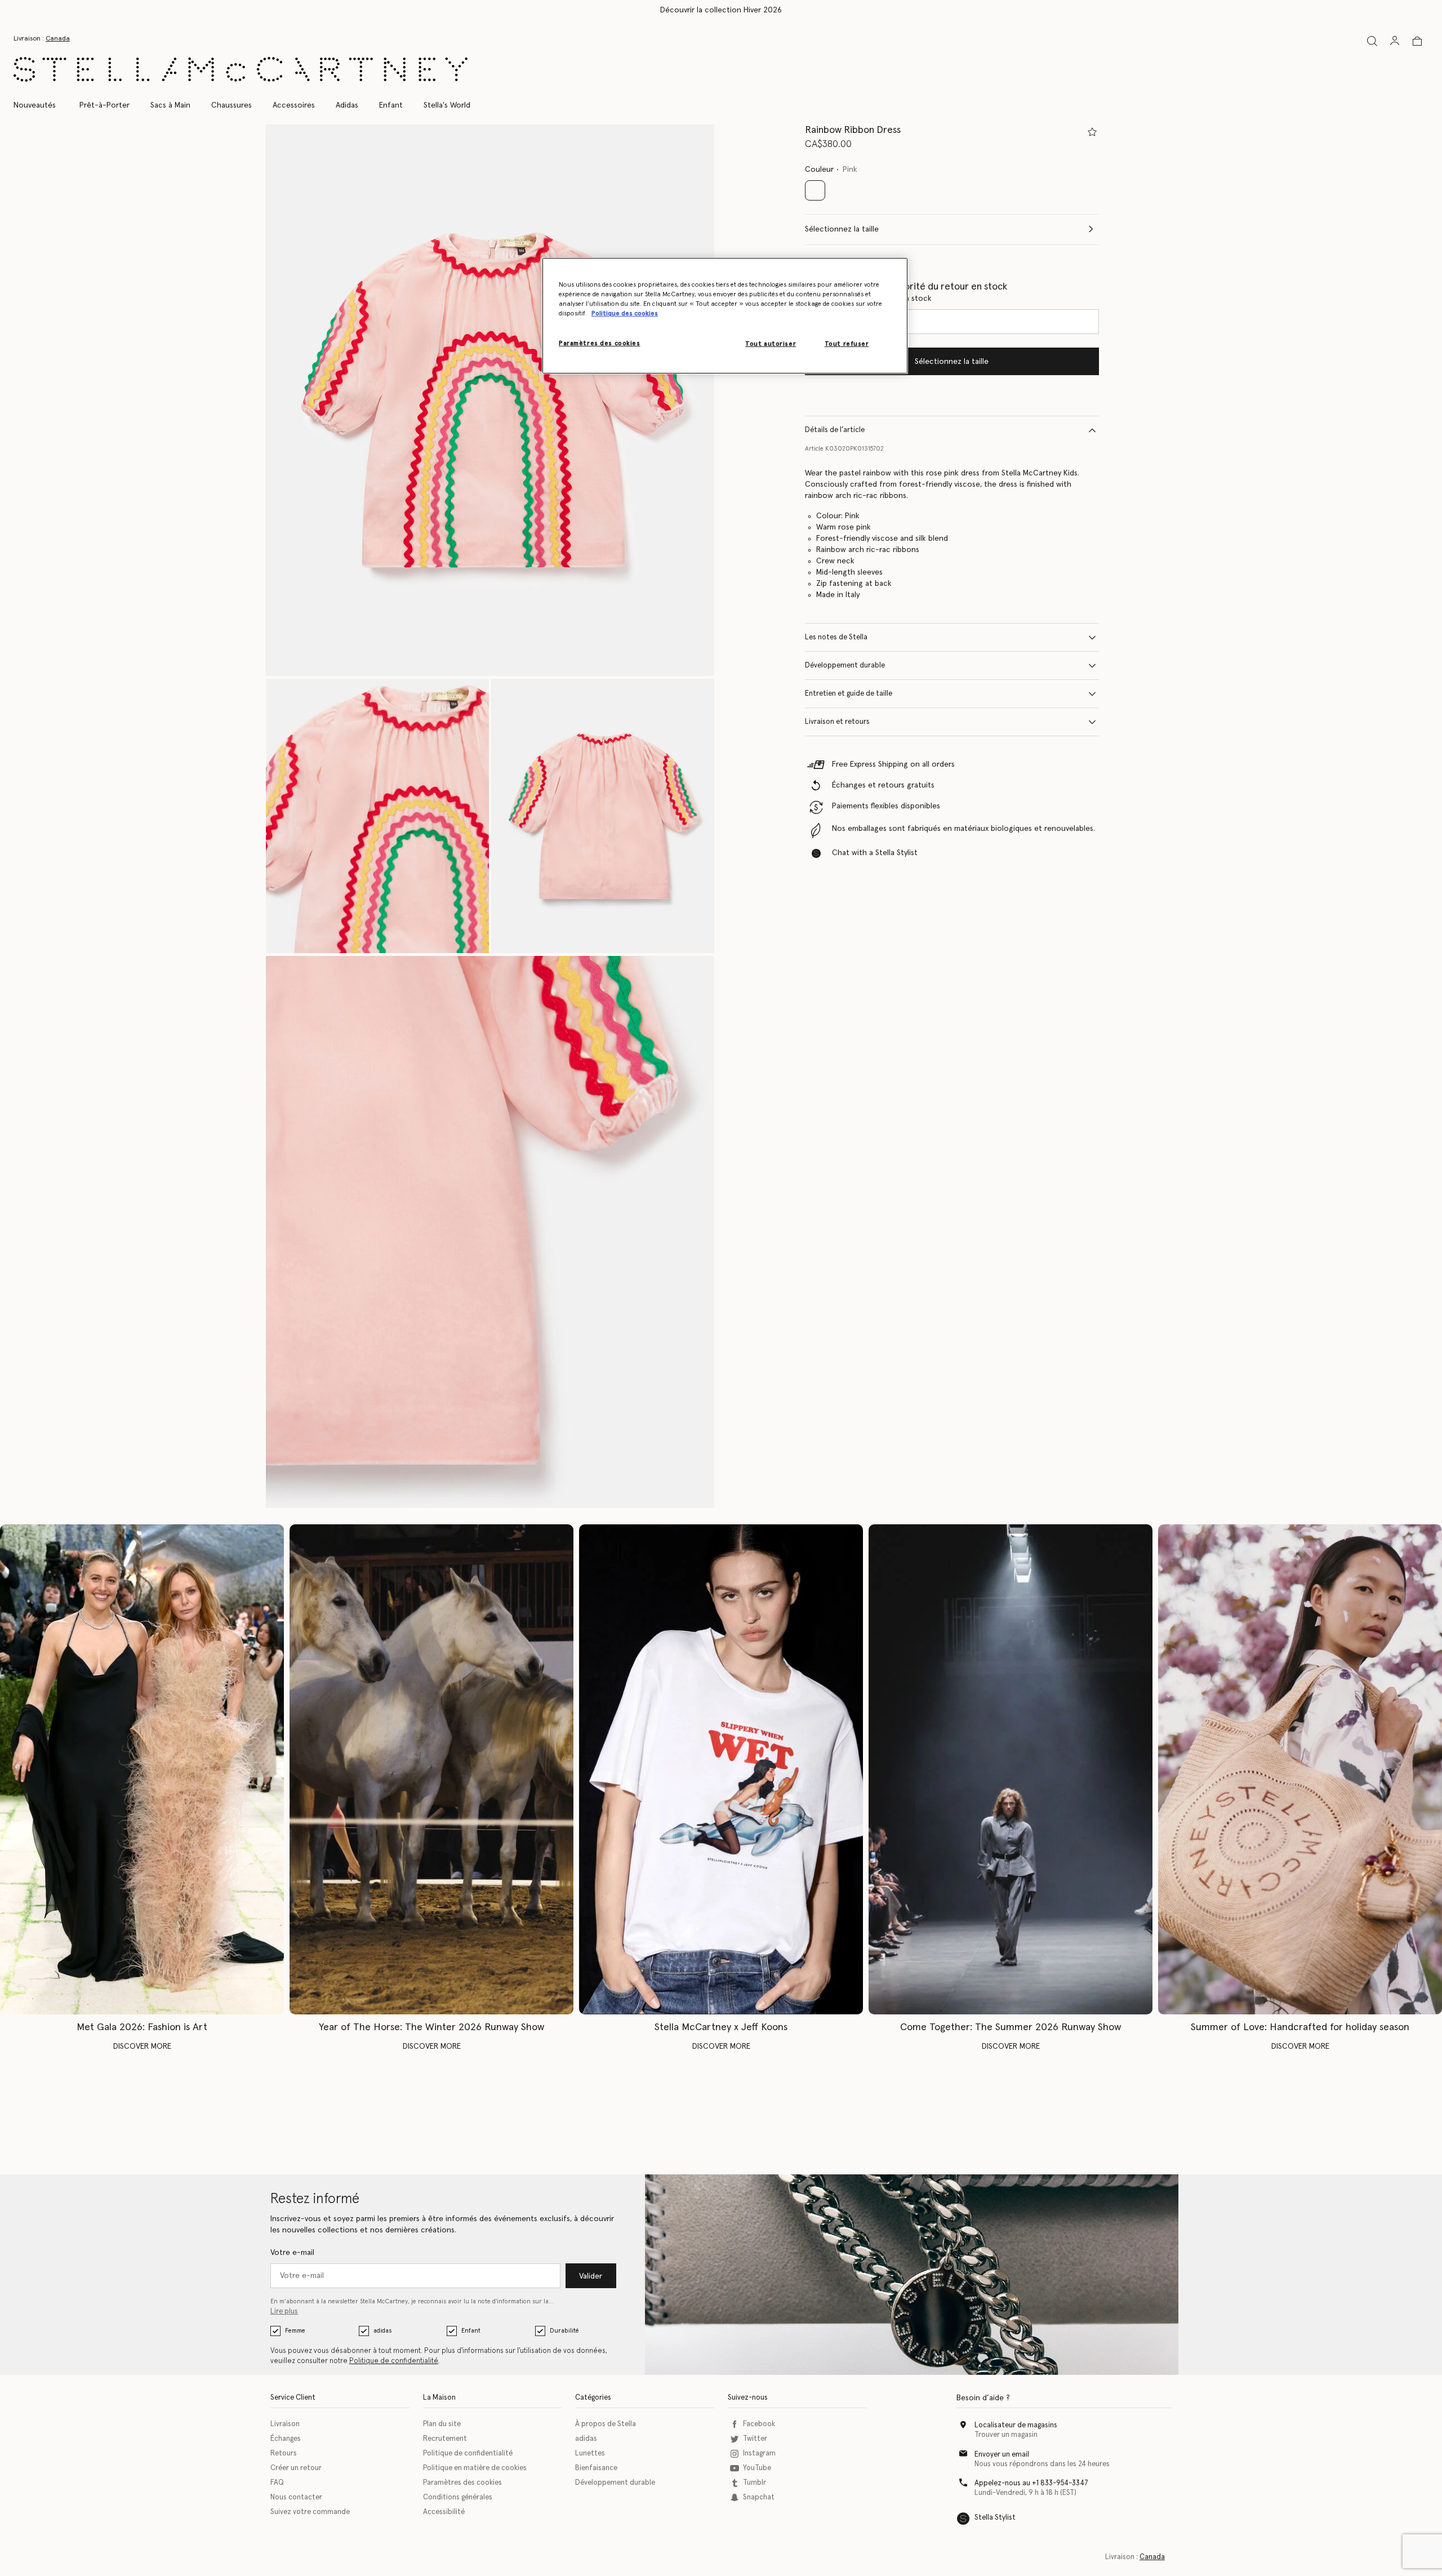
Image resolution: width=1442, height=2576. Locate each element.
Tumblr (755, 2483)
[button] (490, 400)
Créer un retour (296, 2468)
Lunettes (590, 2453)
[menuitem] (41, 105)
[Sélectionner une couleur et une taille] (1092, 132)
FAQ (277, 2483)
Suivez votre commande (310, 2512)
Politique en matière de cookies (475, 2468)
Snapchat (759, 2497)
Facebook (759, 2424)
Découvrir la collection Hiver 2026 (721, 10)
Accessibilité (444, 2512)
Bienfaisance (596, 2468)
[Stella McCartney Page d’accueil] (241, 69)
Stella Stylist (995, 2518)
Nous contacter (296, 2497)
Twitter (755, 2439)
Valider (591, 2276)
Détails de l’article (835, 430)
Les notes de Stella (836, 637)
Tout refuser (847, 344)
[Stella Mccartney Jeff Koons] (721, 1770)
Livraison (285, 2424)
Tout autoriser (771, 344)
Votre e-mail (292, 2253)
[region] (725, 316)
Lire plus (284, 2312)
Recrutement (445, 2439)
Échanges (286, 2439)
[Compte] (1395, 41)
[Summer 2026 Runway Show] (1011, 1770)
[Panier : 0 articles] (1417, 41)
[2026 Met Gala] (142, 1770)
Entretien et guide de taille (849, 694)
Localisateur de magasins (1016, 2425)
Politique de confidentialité (394, 2361)
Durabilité (564, 2331)
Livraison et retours (837, 722)
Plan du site (442, 2424)
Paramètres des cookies (462, 2483)
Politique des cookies (625, 313)
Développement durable (845, 666)
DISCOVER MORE (142, 2046)
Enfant (471, 2331)
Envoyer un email (1002, 2455)
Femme (295, 2331)
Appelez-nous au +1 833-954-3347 (1031, 2483)
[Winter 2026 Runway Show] (431, 1770)
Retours (284, 2453)
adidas (382, 2331)
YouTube (757, 2468)
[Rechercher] (1372, 41)
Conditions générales (458, 2497)
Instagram (759, 2453)
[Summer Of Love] (1300, 1770)
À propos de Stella (606, 2424)
